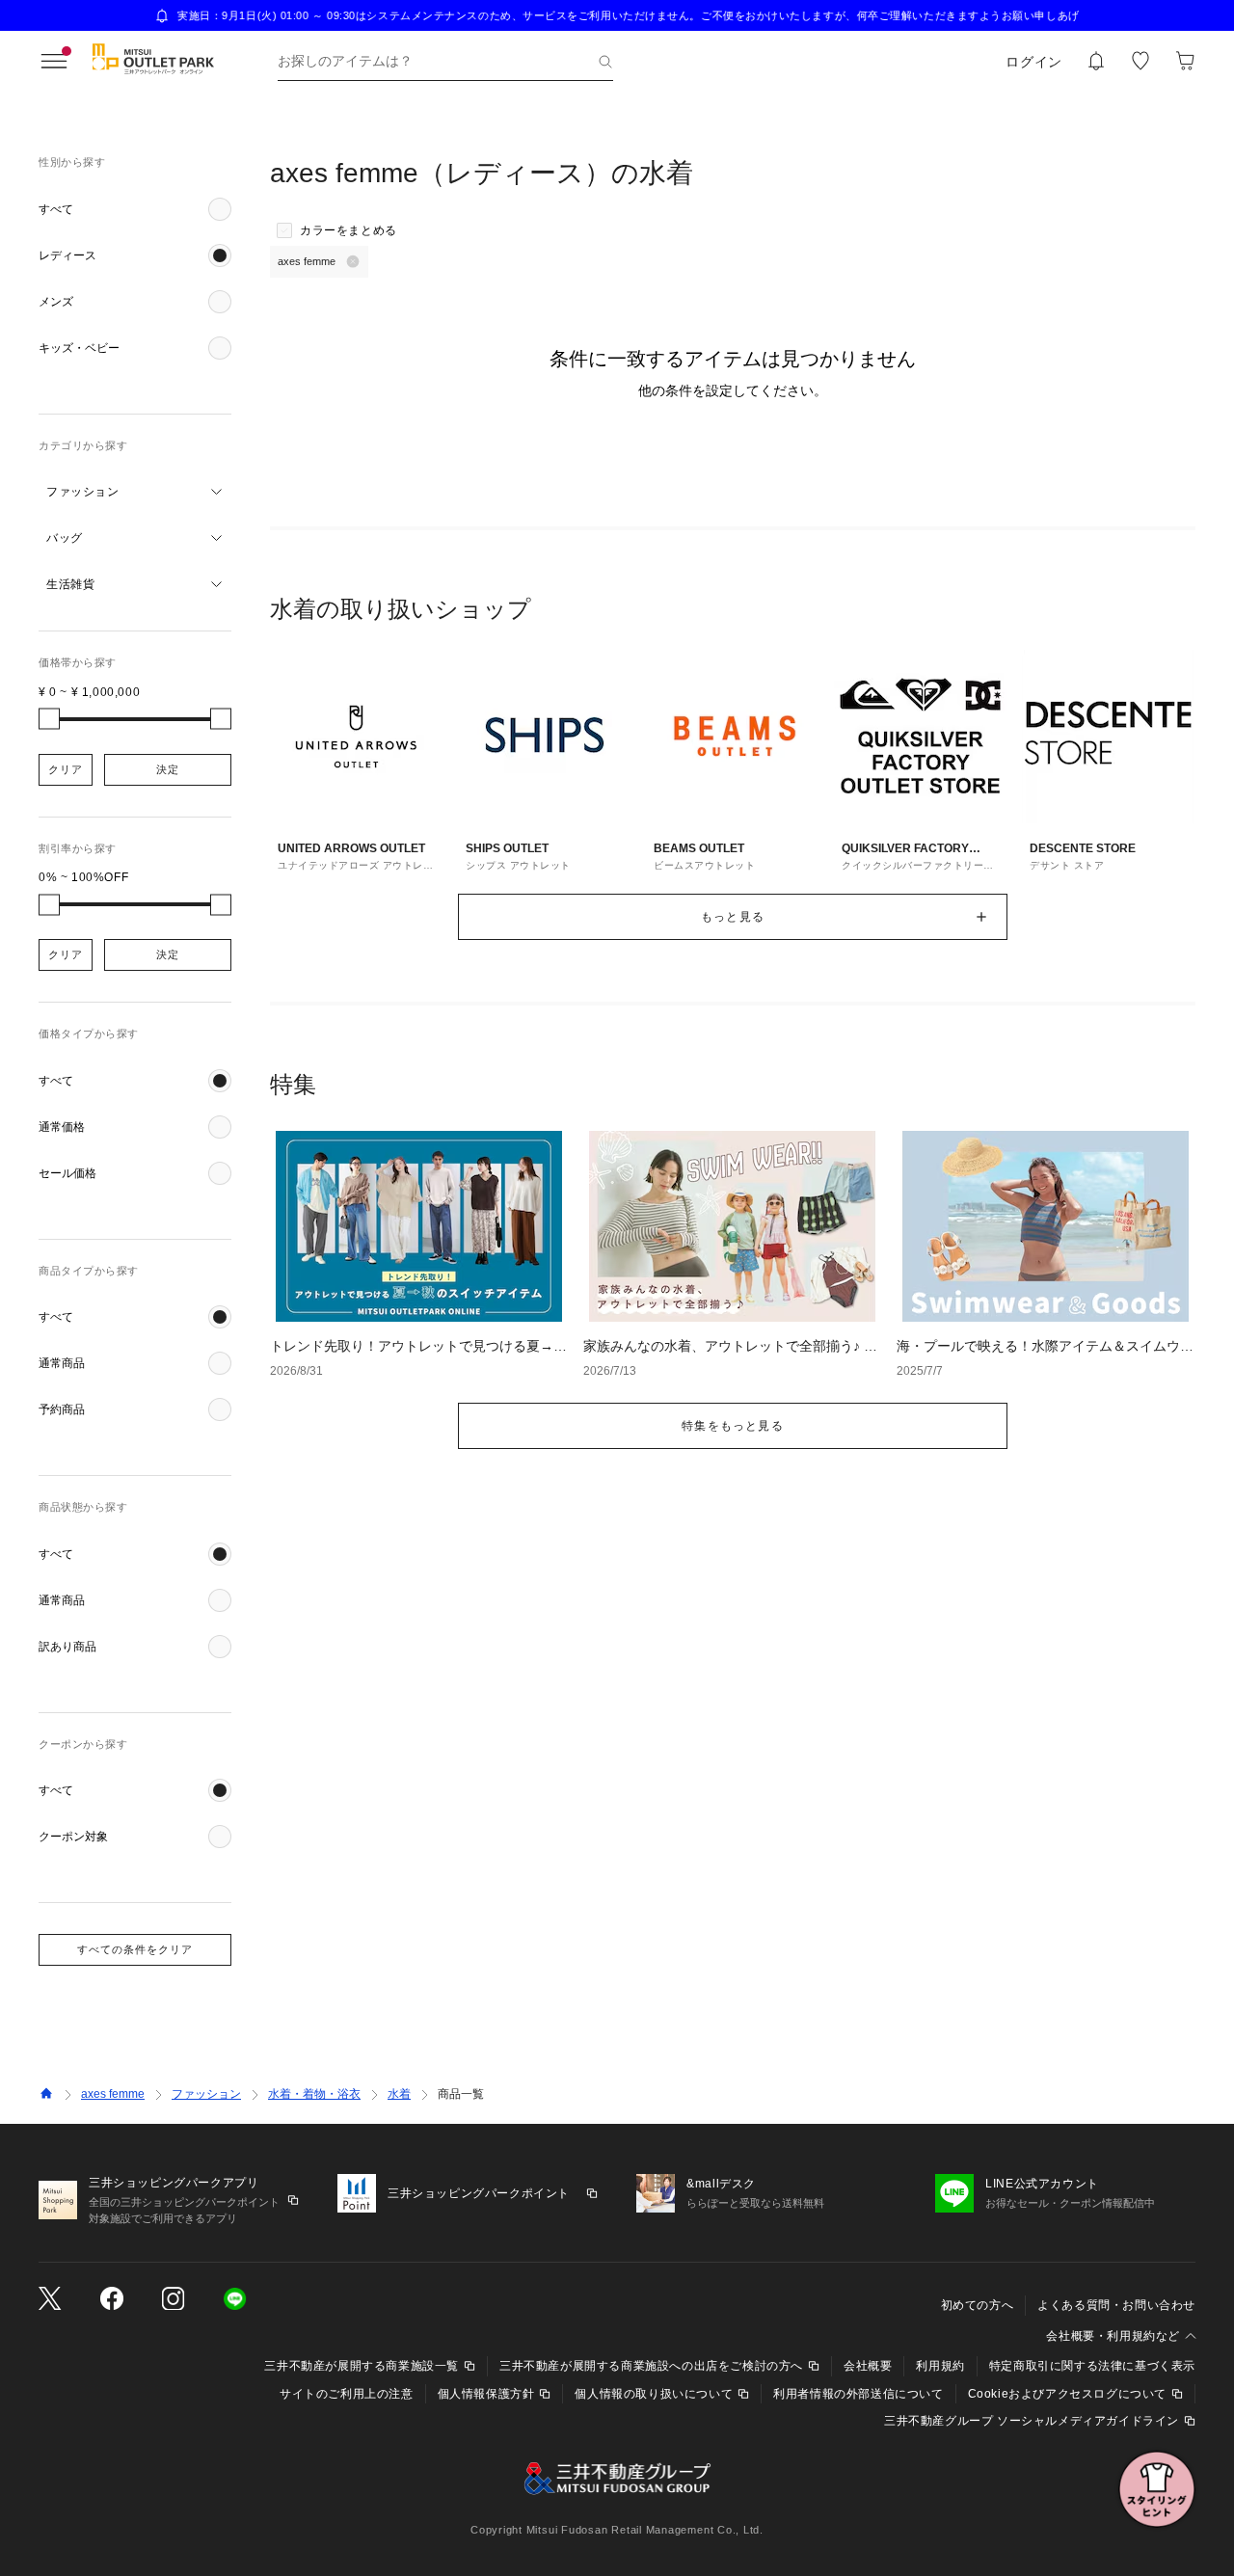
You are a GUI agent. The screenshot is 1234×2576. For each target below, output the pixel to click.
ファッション (206, 2094)
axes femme (113, 2094)
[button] (135, 209)
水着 (399, 2094)
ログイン (1034, 62)
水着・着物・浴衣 (314, 2094)
